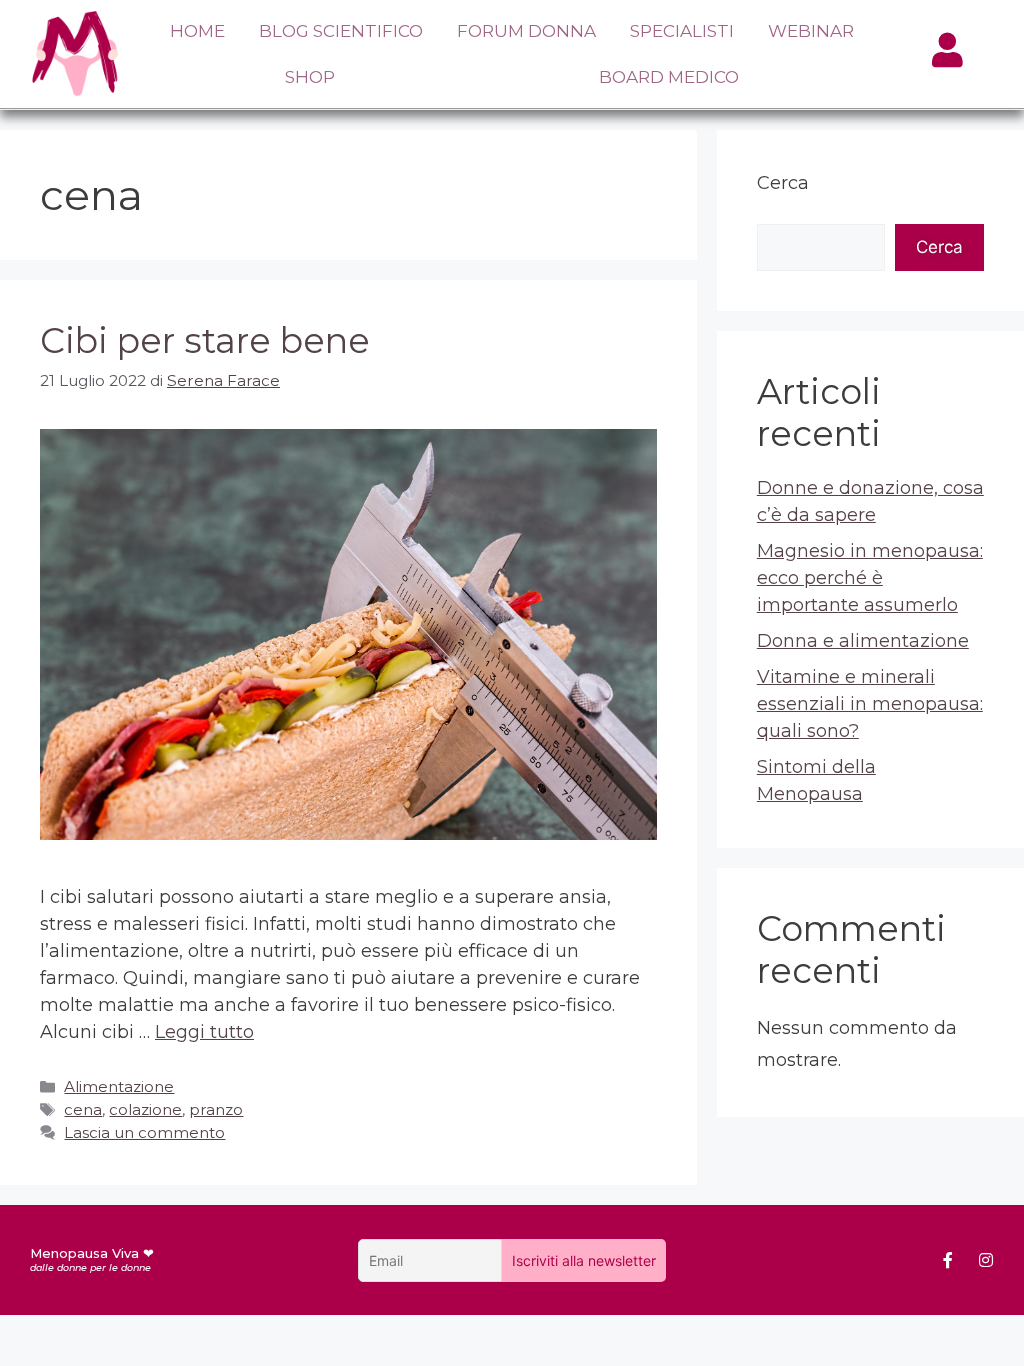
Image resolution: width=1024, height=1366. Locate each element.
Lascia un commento (144, 1132)
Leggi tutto (204, 1032)
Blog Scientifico (341, 31)
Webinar (811, 31)
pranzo (216, 1109)
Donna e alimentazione (863, 641)
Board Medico (669, 77)
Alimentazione (119, 1086)
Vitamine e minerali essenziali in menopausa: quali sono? (870, 704)
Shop (310, 77)
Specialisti (682, 31)
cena (83, 1109)
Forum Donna (526, 31)
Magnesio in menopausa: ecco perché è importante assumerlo (870, 578)
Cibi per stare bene (205, 340)
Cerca (783, 183)
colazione (145, 1109)
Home (197, 31)
